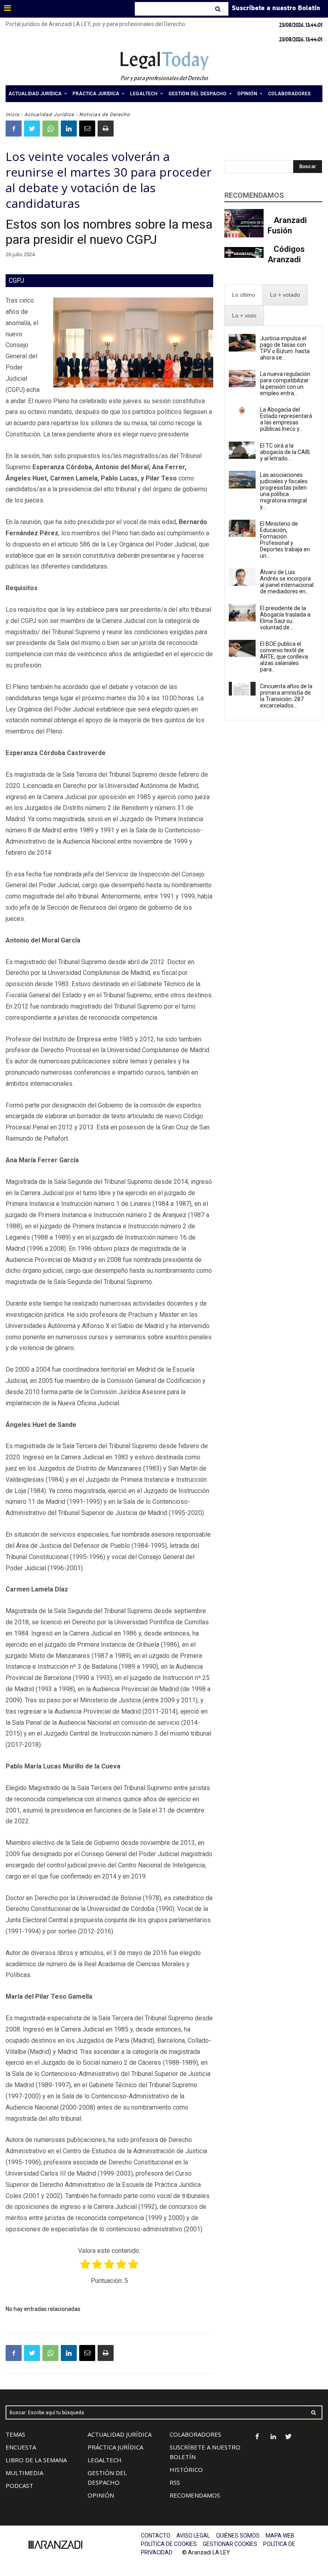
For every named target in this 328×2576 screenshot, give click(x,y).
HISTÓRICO (186, 2470)
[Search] (219, 9)
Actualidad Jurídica (49, 115)
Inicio (13, 115)
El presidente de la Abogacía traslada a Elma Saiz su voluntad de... (285, 618)
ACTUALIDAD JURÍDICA (120, 2434)
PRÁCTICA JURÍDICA (115, 2447)
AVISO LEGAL (193, 2536)
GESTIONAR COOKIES (230, 2544)
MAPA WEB (280, 2536)
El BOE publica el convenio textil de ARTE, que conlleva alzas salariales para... (284, 657)
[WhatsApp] (50, 129)
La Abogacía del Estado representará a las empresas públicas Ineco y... (286, 419)
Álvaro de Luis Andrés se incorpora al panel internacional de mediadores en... (287, 582)
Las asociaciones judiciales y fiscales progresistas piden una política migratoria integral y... (284, 491)
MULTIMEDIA (24, 2473)
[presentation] (244, 295)
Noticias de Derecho (105, 115)
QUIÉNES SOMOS (238, 2536)
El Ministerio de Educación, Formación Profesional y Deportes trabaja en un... (285, 540)
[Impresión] (106, 129)
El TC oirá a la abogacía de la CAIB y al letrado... (285, 452)
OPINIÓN (101, 2495)
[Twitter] (32, 129)
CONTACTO (156, 2536)
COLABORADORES (195, 2434)
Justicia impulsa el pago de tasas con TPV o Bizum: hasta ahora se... (285, 348)
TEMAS (15, 2434)
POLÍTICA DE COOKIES (169, 2544)
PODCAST (19, 2486)
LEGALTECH (105, 2460)
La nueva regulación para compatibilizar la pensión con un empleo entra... (285, 384)
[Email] (87, 129)
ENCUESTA (21, 2447)
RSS (175, 2482)
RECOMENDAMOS (195, 2495)
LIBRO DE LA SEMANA (36, 2460)
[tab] (244, 295)
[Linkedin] (69, 129)
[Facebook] (14, 129)
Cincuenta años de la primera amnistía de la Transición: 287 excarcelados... (286, 696)
